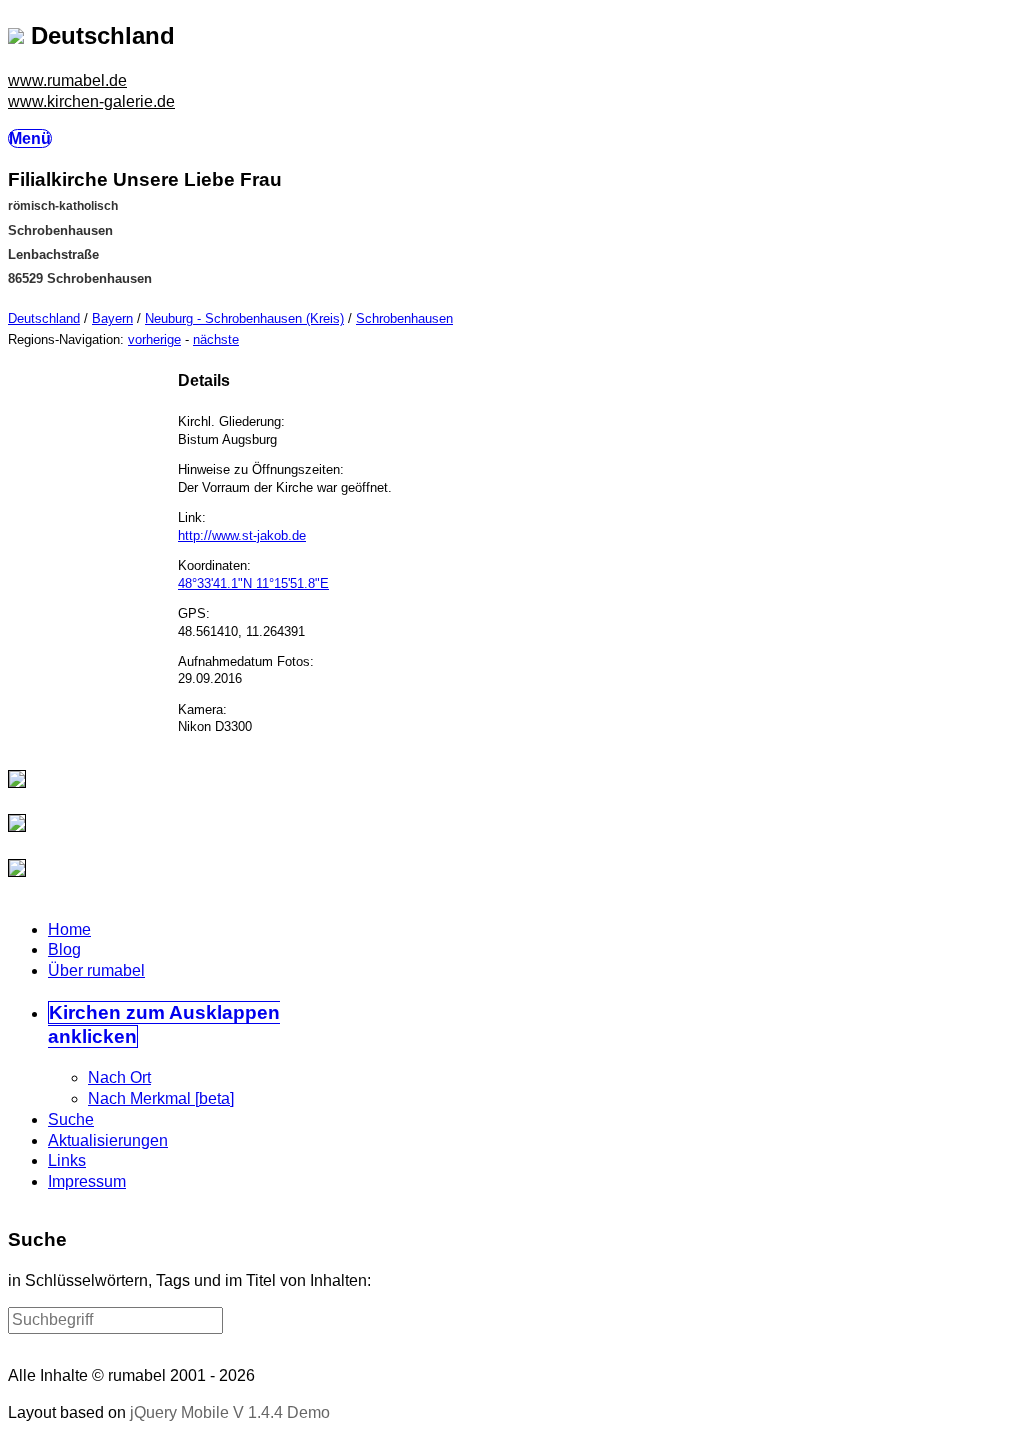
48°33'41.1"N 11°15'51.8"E (253, 583)
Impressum (87, 1181)
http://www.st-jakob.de (242, 535)
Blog (64, 949)
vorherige (154, 339)
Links (67, 1160)
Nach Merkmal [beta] (161, 1098)
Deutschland (44, 318)
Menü (30, 138)
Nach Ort (119, 1077)
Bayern (112, 318)
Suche (71, 1119)
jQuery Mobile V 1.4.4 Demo (230, 1412)
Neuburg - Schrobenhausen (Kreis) (244, 318)
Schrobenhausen (404, 318)
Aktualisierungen (108, 1140)
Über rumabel (96, 970)
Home (69, 929)
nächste (216, 339)
